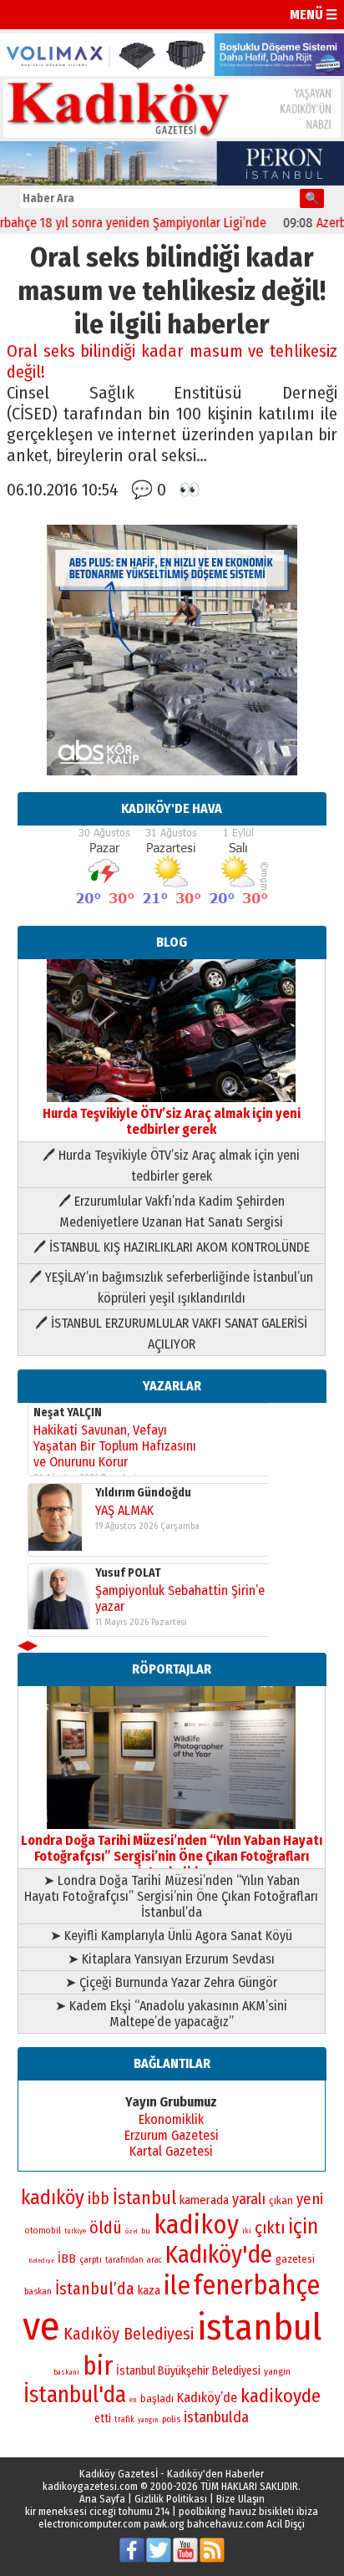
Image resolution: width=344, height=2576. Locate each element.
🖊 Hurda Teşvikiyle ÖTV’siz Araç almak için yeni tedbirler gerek (171, 1166)
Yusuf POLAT (128, 1573)
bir (98, 2366)
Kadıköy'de (219, 2255)
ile (177, 2286)
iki (247, 2231)
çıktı (270, 2228)
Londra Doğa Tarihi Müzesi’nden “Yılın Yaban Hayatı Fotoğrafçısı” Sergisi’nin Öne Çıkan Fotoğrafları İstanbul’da (172, 1856)
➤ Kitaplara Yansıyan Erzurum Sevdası (171, 1959)
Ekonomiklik (171, 2119)
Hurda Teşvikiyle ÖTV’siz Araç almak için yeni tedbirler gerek (172, 1121)
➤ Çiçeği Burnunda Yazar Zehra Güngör (171, 1982)
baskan (38, 2291)
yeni (310, 2199)
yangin (277, 2371)
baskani (66, 2372)
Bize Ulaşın (240, 2499)
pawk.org (164, 2524)
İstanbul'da (75, 2395)
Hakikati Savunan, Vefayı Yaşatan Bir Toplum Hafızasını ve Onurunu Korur (115, 1446)
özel (132, 2231)
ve (41, 2326)
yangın (148, 2420)
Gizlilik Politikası (171, 2499)
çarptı (91, 2260)
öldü (106, 2228)
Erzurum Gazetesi (172, 2135)
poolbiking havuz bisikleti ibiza (248, 2511)
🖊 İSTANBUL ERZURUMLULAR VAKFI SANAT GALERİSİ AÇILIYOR (171, 1334)
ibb (99, 2199)
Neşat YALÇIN (68, 1412)
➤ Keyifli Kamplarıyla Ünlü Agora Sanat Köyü (171, 1936)
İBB (67, 2258)
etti (103, 2418)
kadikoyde (281, 2396)
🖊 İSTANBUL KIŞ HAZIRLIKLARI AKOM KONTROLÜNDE (172, 1247)
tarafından (124, 2260)
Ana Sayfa (102, 2499)
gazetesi (295, 2259)
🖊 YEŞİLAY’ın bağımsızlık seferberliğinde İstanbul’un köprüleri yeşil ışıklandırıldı (171, 1288)
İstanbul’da (95, 2289)
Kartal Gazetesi (171, 2151)
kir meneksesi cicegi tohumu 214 (97, 2511)
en (133, 2400)
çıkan (281, 2200)
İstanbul (144, 2198)
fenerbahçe (257, 2286)
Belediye (41, 2261)
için (303, 2227)
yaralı (249, 2199)
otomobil (43, 2231)
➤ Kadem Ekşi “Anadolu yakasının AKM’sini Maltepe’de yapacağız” (171, 2014)
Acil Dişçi (286, 2524)
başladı (157, 2398)
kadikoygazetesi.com (90, 2486)
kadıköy (53, 2197)
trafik (124, 2420)
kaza (149, 2291)
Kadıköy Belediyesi (129, 2334)
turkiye (75, 2231)
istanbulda (216, 2417)
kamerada (204, 2200)
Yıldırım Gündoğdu (143, 1493)
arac (154, 2260)
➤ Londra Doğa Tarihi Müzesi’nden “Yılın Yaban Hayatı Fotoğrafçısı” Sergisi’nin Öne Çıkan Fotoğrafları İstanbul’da (171, 1896)
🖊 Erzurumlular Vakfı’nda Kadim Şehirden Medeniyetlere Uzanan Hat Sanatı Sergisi (172, 1212)
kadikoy (196, 2225)
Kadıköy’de (207, 2398)
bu (146, 2231)
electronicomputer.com (90, 2524)
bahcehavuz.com (225, 2524)
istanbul (259, 2327)
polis (171, 2419)
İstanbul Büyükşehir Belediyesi (188, 2371)
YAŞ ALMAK (124, 1510)
